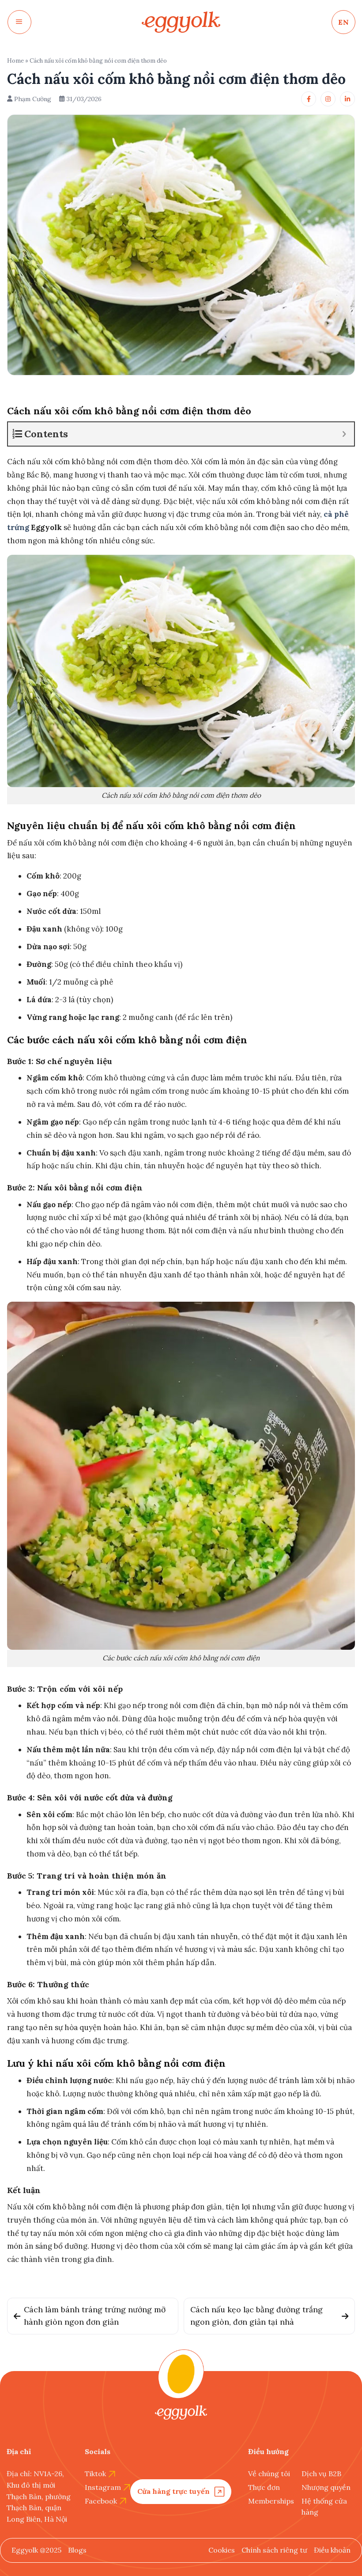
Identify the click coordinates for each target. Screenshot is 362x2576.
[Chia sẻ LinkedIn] (347, 99)
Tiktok (95, 2474)
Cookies (222, 2550)
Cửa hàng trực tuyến (173, 2491)
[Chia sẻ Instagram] (328, 99)
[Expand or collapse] (344, 434)
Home (15, 61)
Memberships (271, 2501)
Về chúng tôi (269, 2474)
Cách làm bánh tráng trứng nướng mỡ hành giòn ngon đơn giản (95, 2316)
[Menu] (19, 22)
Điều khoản (332, 2550)
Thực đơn (264, 2487)
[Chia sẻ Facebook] (309, 99)
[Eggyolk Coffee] (181, 22)
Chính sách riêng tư (274, 2550)
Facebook (101, 2501)
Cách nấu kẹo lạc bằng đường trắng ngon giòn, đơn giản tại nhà (256, 2316)
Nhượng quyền (326, 2487)
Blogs (77, 2550)
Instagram (103, 2487)
